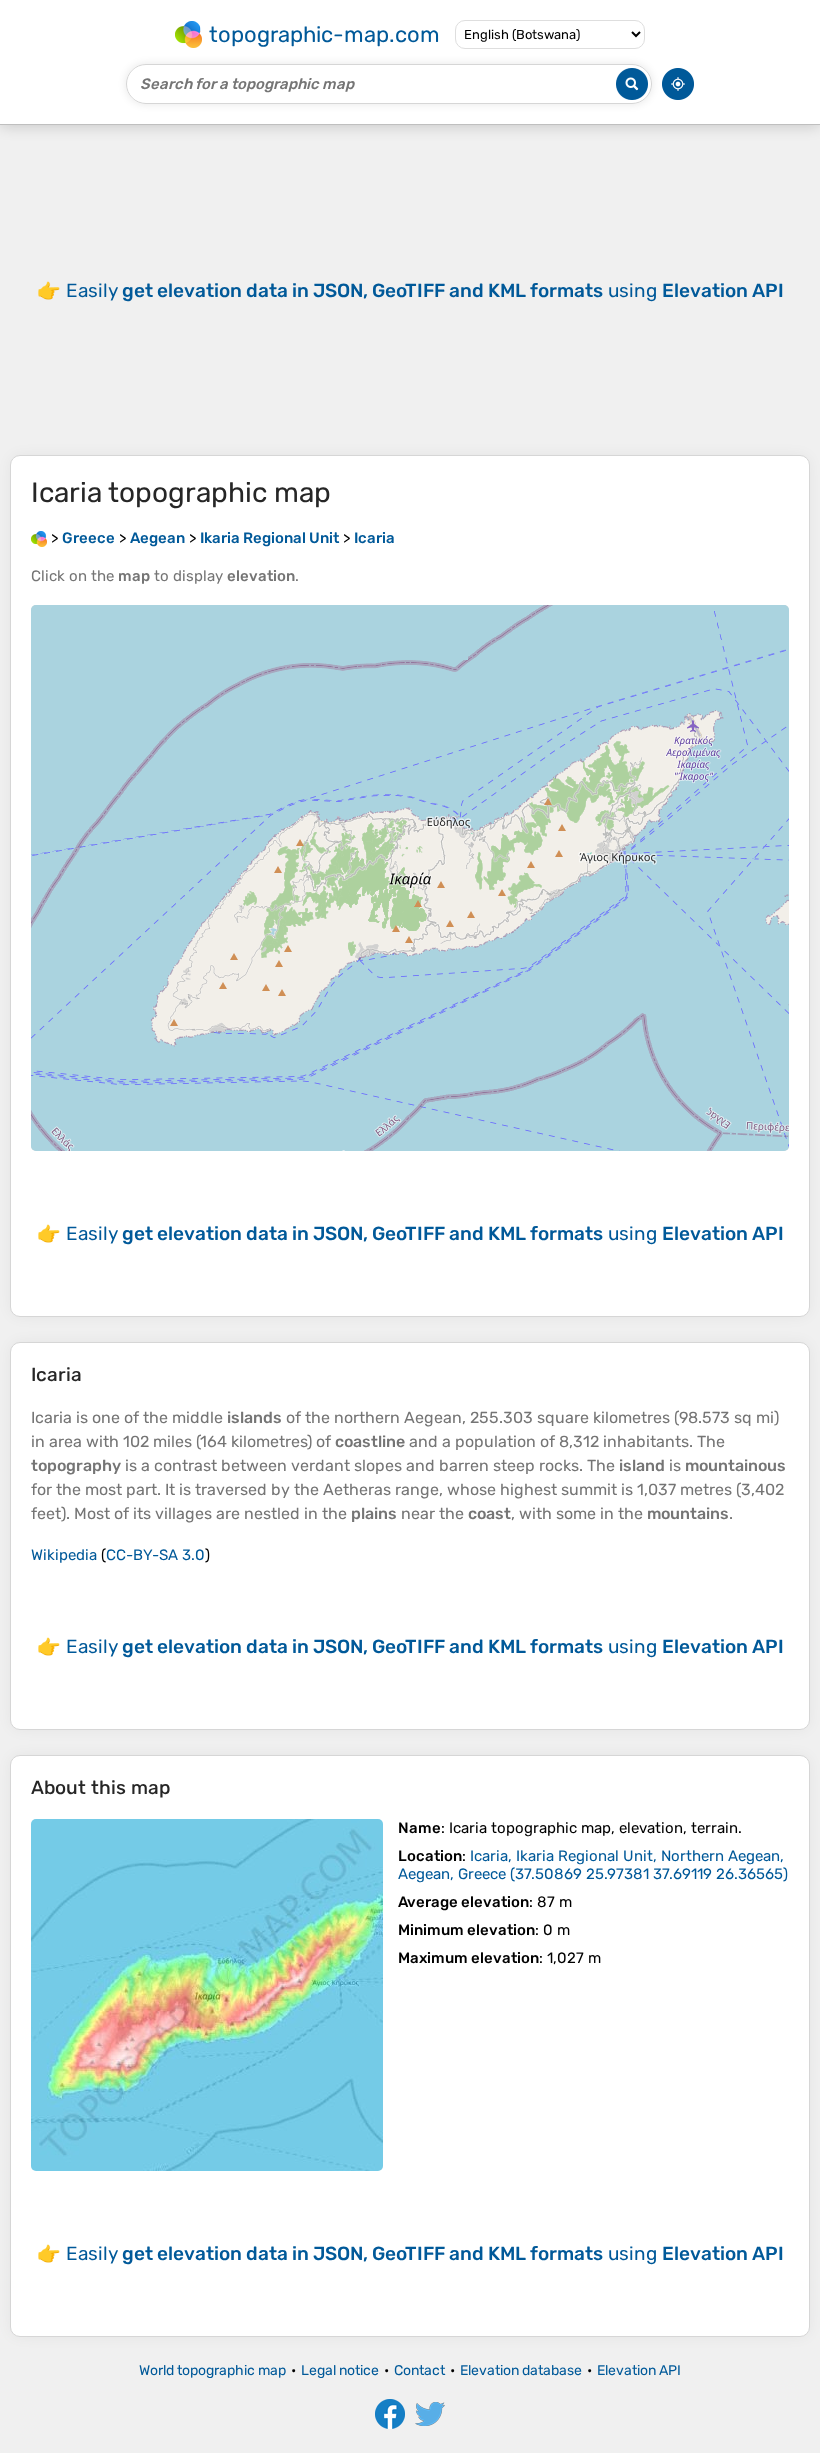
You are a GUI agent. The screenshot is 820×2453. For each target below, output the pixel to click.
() (593, 1865)
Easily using (425, 290)
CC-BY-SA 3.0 (155, 1555)
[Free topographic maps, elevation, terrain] (39, 538)
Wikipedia (64, 1555)
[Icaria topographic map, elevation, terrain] (207, 1995)
